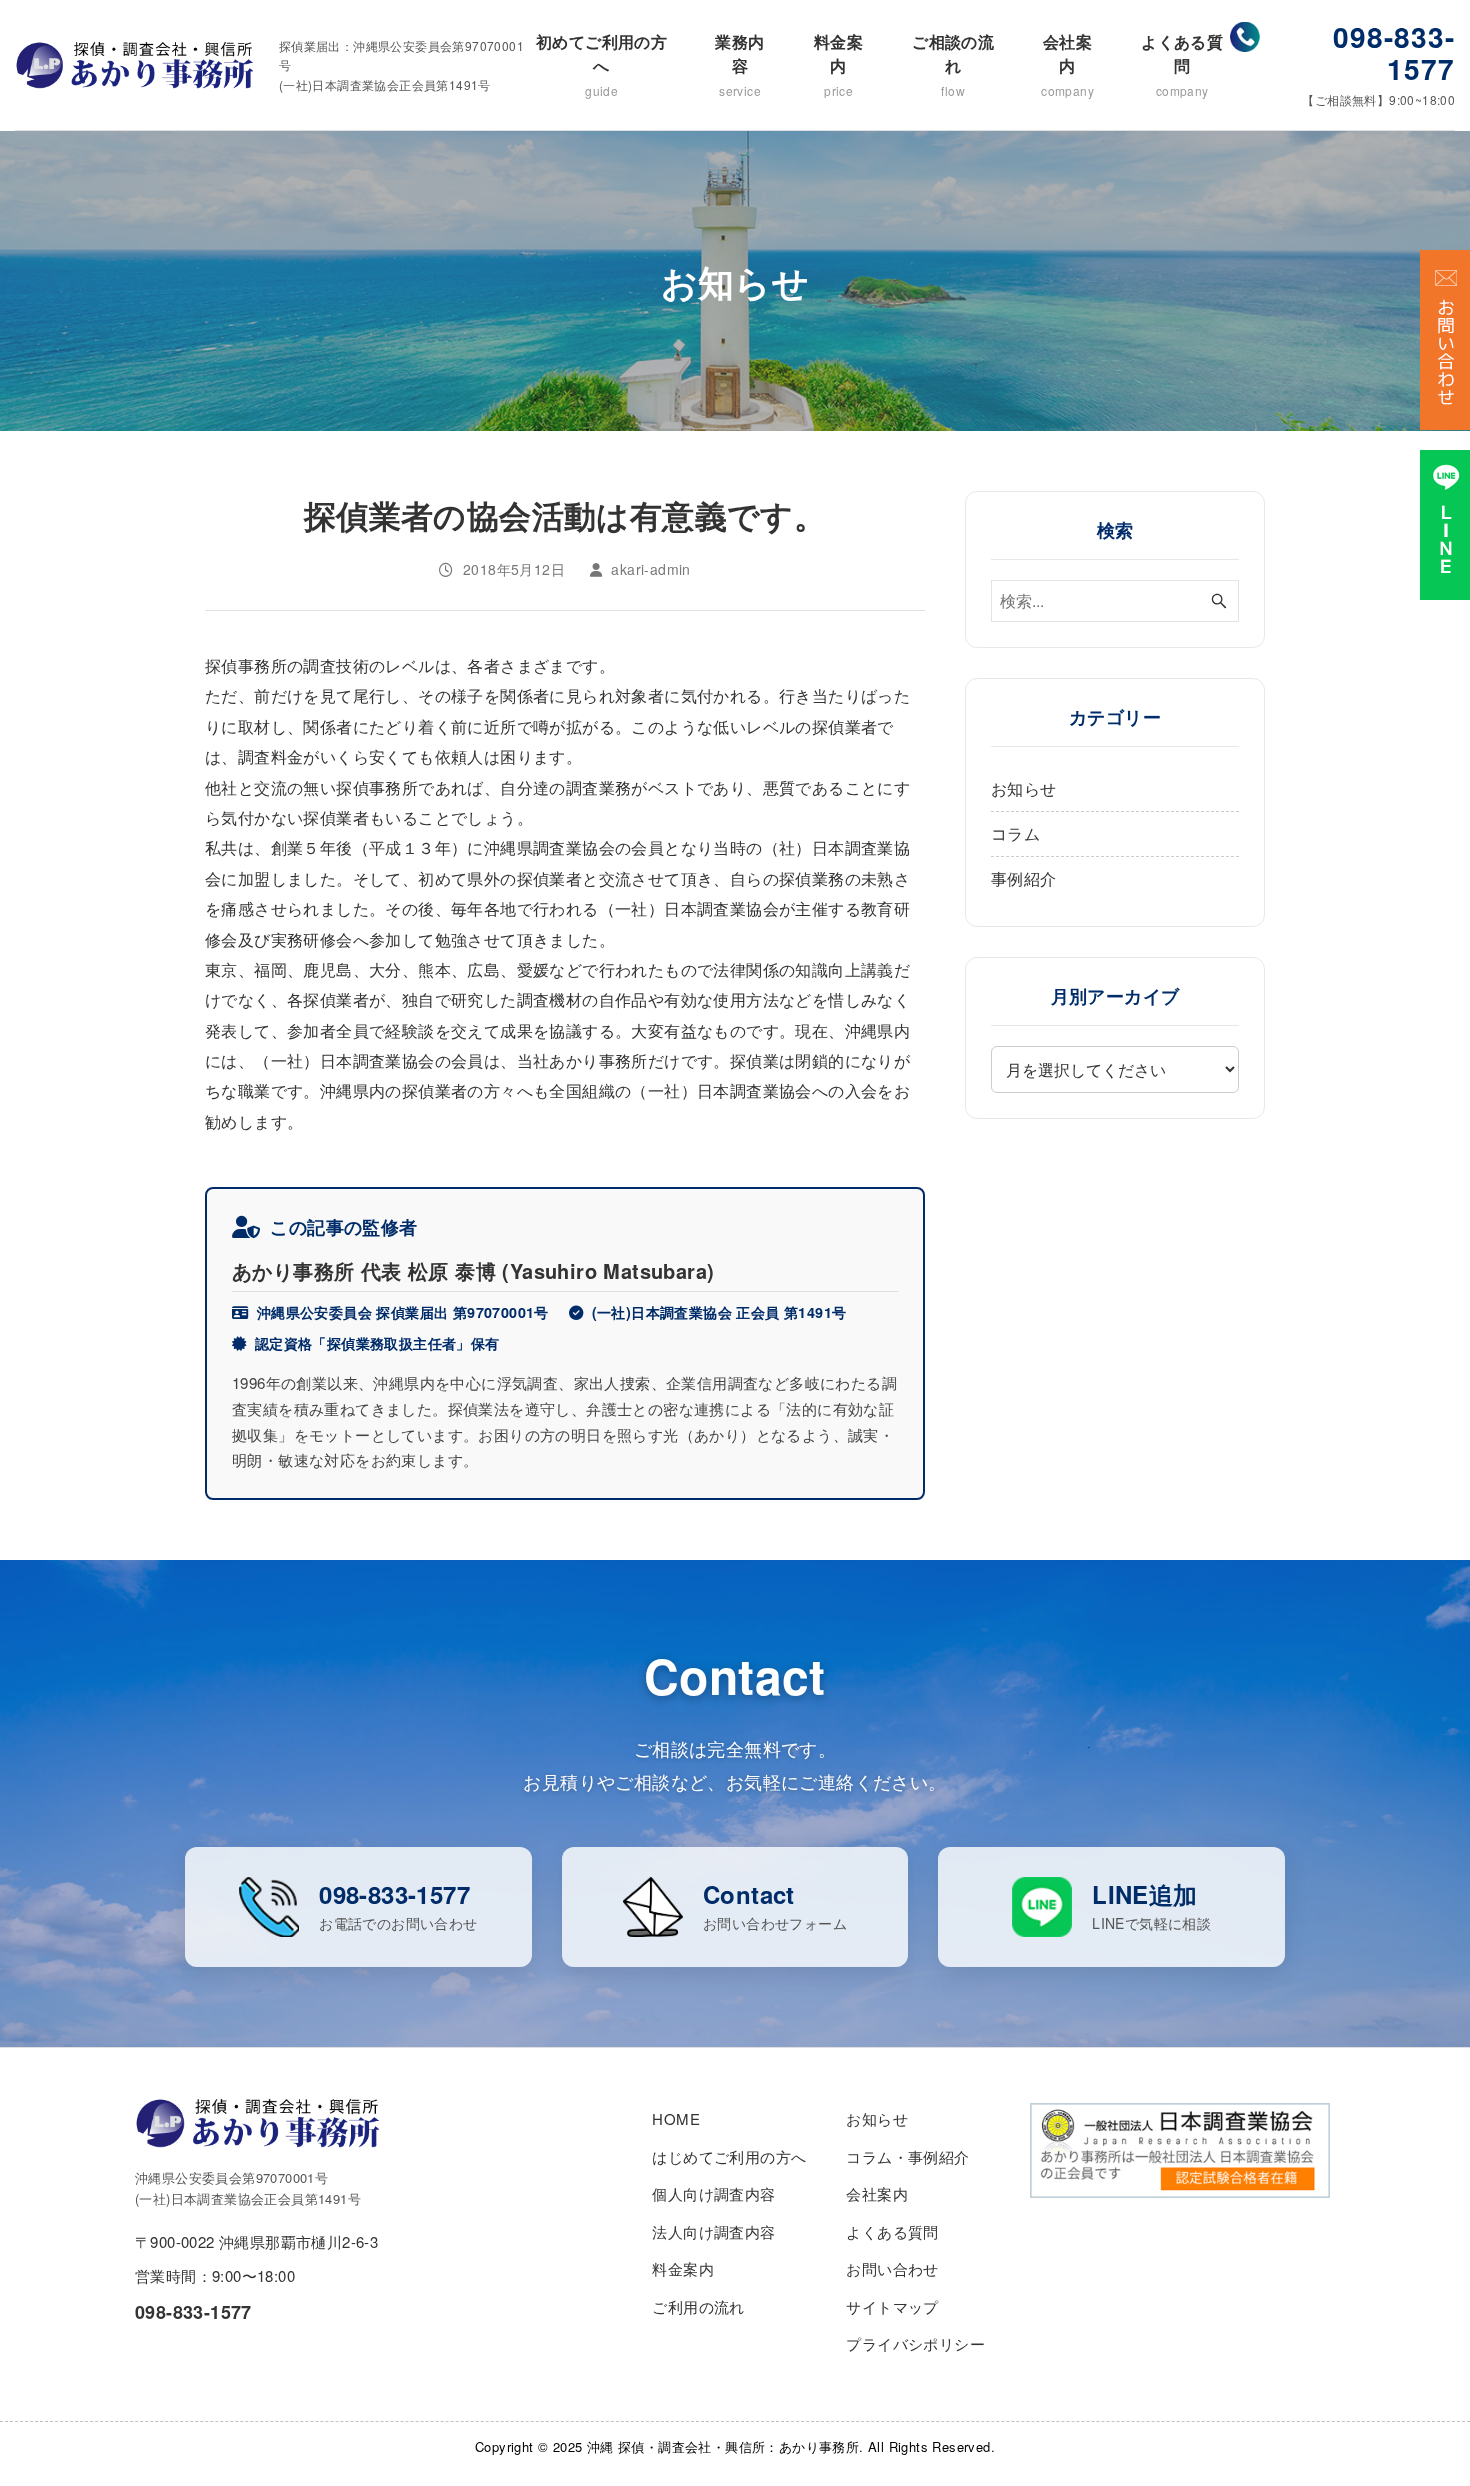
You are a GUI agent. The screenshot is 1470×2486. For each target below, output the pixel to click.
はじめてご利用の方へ (729, 2156)
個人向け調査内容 (713, 2193)
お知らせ (1024, 788)
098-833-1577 (1394, 52)
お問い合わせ (892, 2268)
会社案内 (1067, 64)
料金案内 (838, 64)
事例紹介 (1024, 878)
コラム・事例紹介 (907, 2156)
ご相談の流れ (953, 64)
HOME (676, 2118)
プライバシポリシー (915, 2343)
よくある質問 (1182, 64)
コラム (1015, 833)
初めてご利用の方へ (601, 64)
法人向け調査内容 (713, 2231)
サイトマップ (892, 2306)
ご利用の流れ (698, 2306)
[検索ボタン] (1219, 601)
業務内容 (739, 64)
